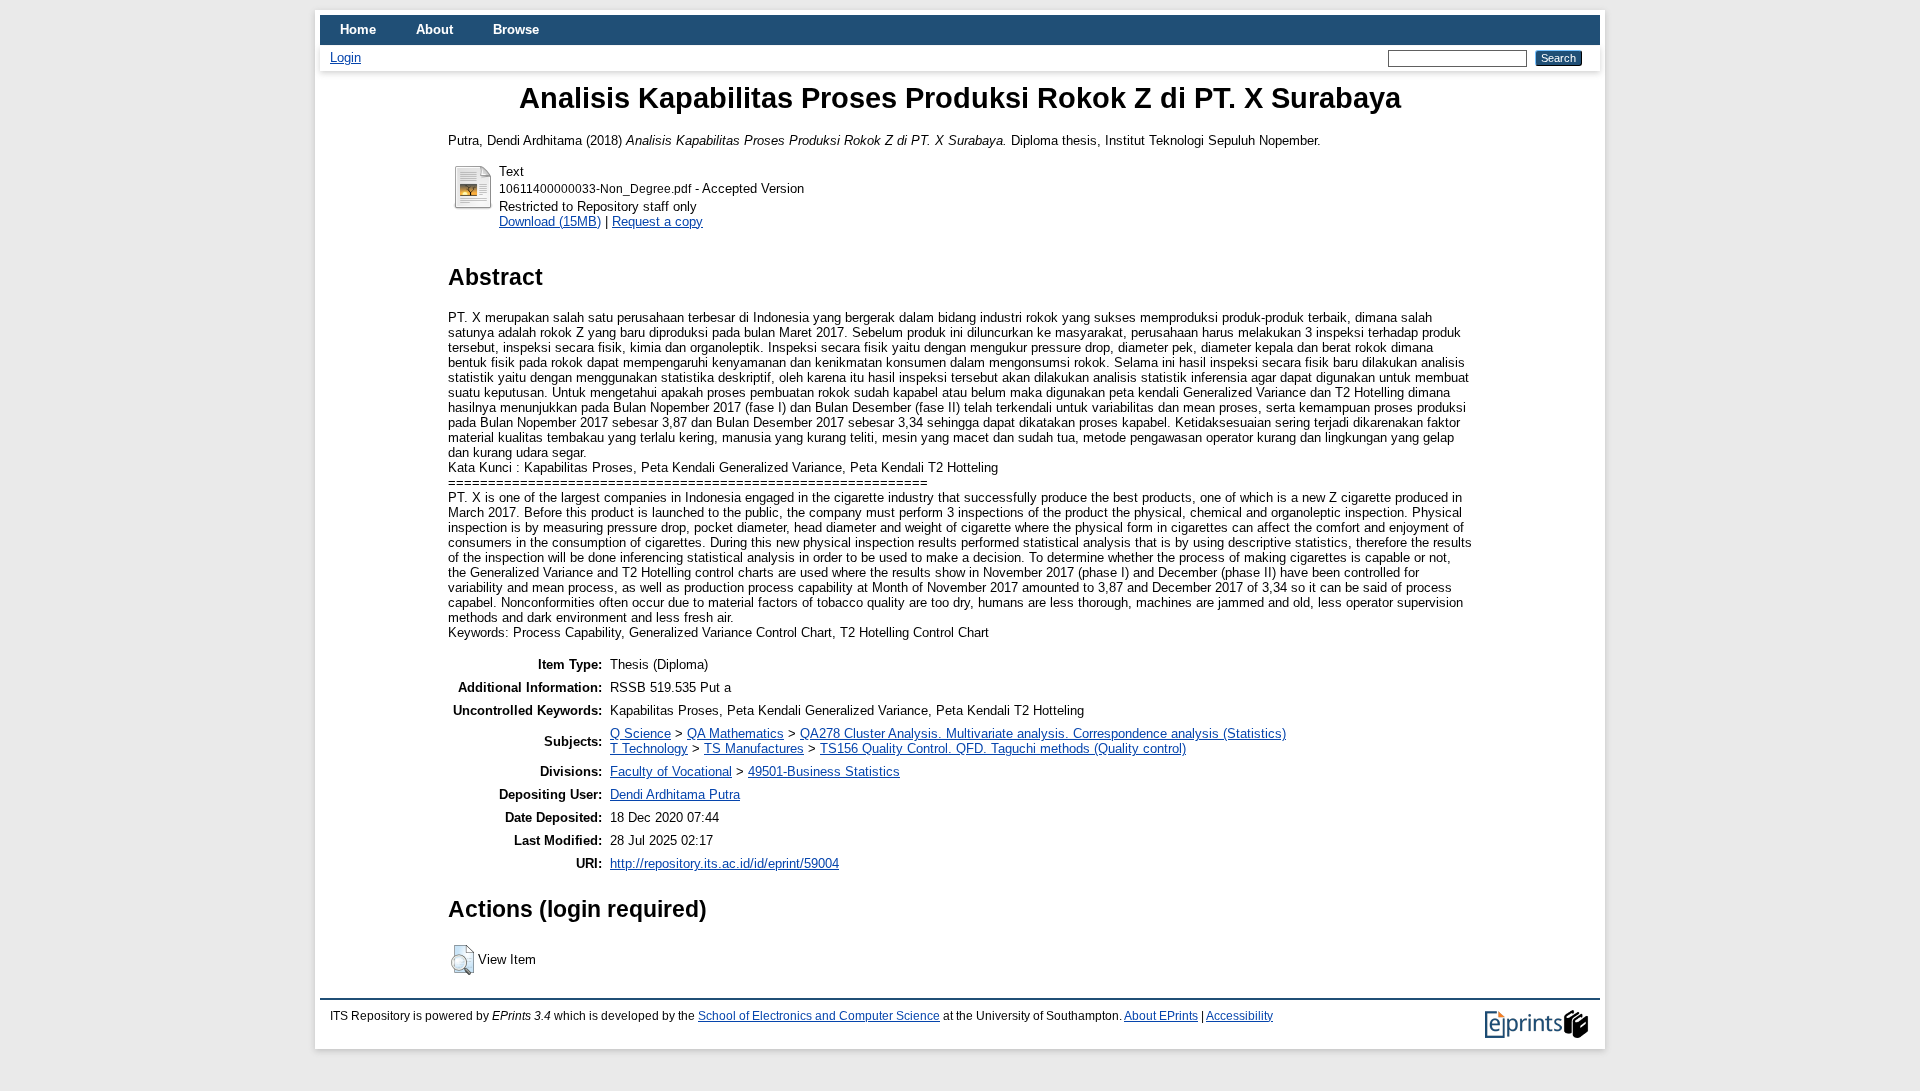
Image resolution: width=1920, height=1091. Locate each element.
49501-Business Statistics (824, 771)
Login (345, 57)
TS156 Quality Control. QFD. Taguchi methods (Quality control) (1003, 748)
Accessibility (1239, 1016)
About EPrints (1161, 1016)
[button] (462, 960)
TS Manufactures (754, 748)
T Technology (649, 748)
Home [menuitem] (358, 29)
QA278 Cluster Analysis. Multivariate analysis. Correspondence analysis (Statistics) (1043, 733)
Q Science (640, 733)
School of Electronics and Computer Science (819, 1016)
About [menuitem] (434, 29)
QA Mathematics (735, 733)
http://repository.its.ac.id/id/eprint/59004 (724, 863)
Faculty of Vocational (671, 771)
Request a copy (657, 221)
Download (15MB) (550, 221)
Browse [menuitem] (516, 29)
